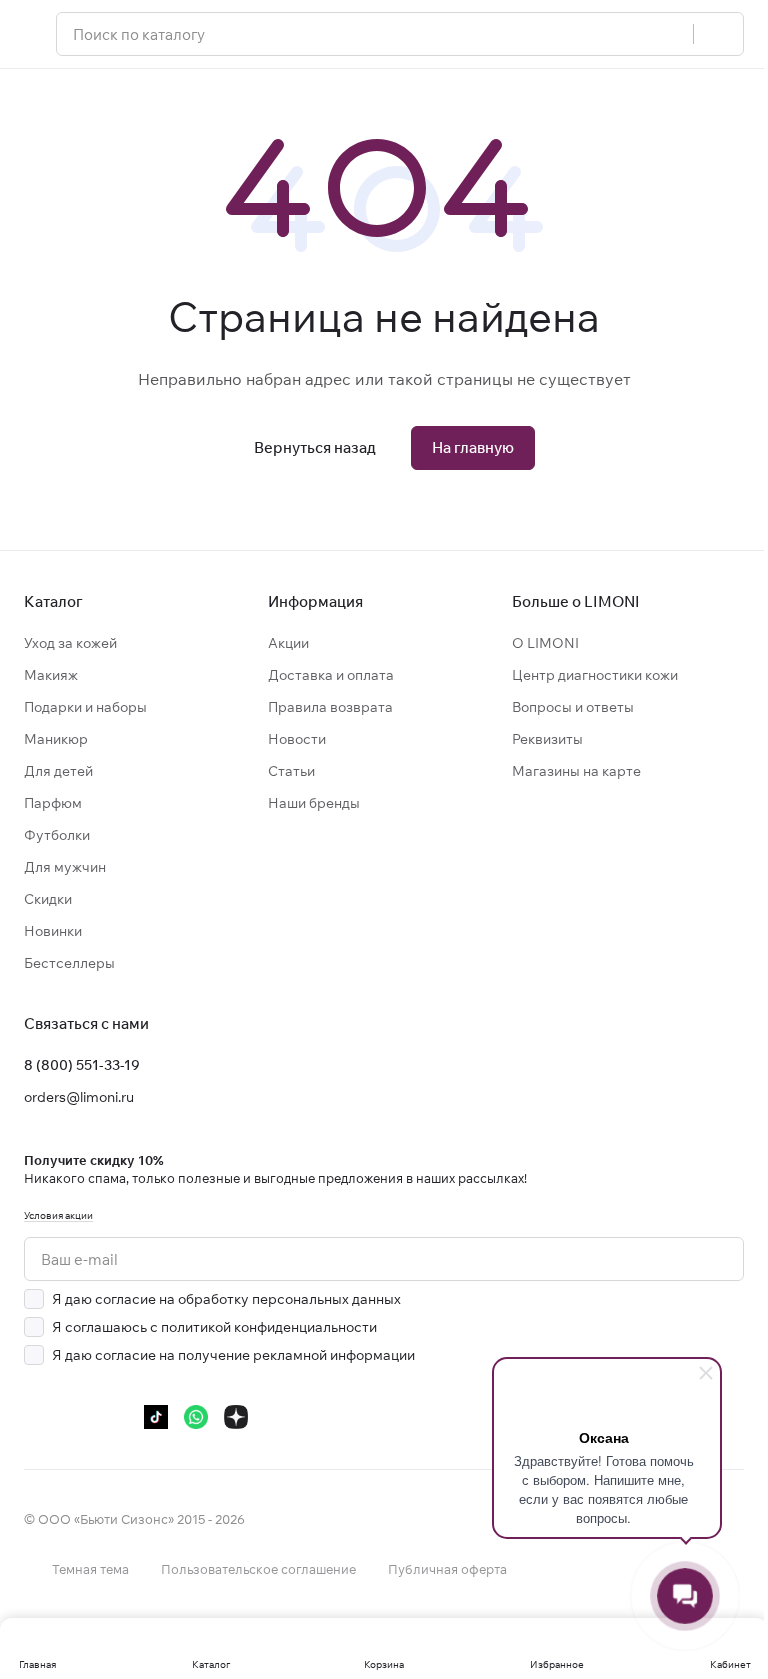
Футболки (57, 835)
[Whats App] (196, 1417)
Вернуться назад (315, 447)
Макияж (51, 675)
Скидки (48, 899)
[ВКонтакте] (36, 1417)
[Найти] (718, 34)
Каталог (53, 601)
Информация (315, 601)
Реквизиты (547, 739)
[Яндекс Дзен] (236, 1417)
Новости (297, 739)
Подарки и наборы (85, 707)
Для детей (58, 771)
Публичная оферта (447, 1569)
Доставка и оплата (331, 675)
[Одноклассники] (116, 1417)
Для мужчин (65, 867)
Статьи (291, 771)
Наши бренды (314, 803)
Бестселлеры (69, 963)
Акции (288, 643)
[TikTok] (156, 1417)
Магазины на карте (576, 771)
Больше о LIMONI (576, 601)
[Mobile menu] (32, 34)
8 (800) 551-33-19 (82, 1065)
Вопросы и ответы (573, 707)
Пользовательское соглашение (258, 1569)
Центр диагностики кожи (595, 675)
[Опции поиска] (667, 34)
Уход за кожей (70, 643)
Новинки (53, 931)
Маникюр (56, 739)
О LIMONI (545, 643)
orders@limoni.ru (79, 1097)
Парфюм (53, 803)
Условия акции (58, 1215)
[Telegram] (76, 1417)
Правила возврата (330, 707)
